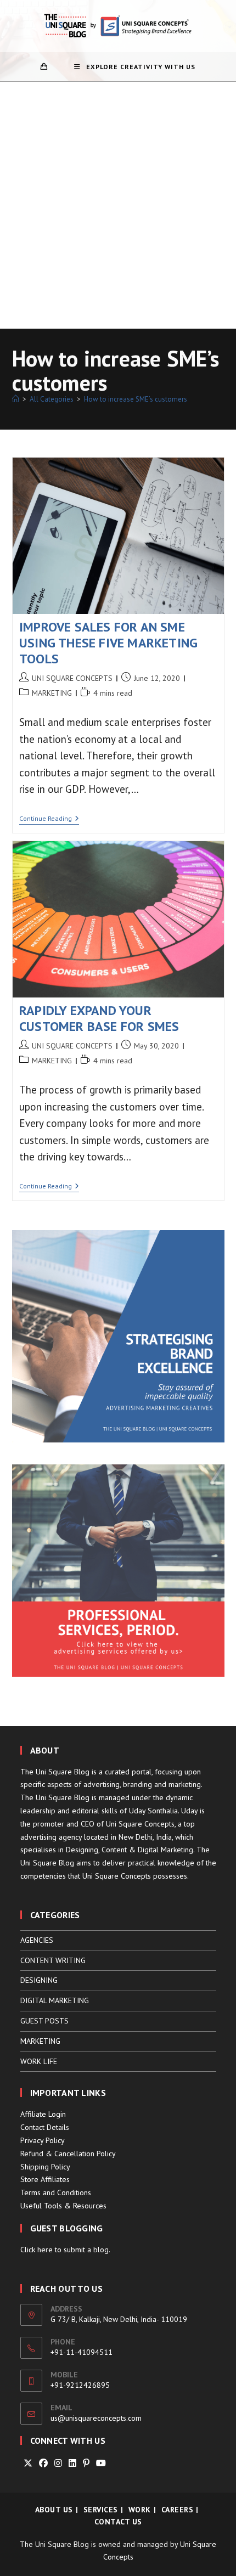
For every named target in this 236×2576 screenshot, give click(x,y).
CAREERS (178, 2510)
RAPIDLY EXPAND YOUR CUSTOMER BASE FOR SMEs (99, 1018)
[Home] (16, 399)
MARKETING (52, 693)
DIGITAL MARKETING (55, 2000)
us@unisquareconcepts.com (96, 2418)
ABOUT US (54, 2510)
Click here (36, 2250)
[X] (28, 2463)
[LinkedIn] (72, 2463)
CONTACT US (118, 2522)
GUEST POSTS (44, 2021)
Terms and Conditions (56, 2192)
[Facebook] (43, 2463)
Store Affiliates (45, 2179)
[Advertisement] (118, 205)
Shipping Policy (45, 2167)
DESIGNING (39, 1980)
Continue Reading (49, 819)
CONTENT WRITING (53, 1960)
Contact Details (45, 2127)
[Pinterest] (86, 2463)
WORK (140, 2510)
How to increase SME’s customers (136, 399)
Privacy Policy (43, 2140)
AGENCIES (37, 1940)
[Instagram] (58, 2463)
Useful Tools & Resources (63, 2206)
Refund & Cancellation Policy (68, 2154)
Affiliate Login (43, 2114)
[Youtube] (101, 2463)
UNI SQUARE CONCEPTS (72, 678)
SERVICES (101, 2510)
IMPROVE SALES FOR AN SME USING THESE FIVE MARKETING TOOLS (108, 643)
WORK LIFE (39, 2061)
